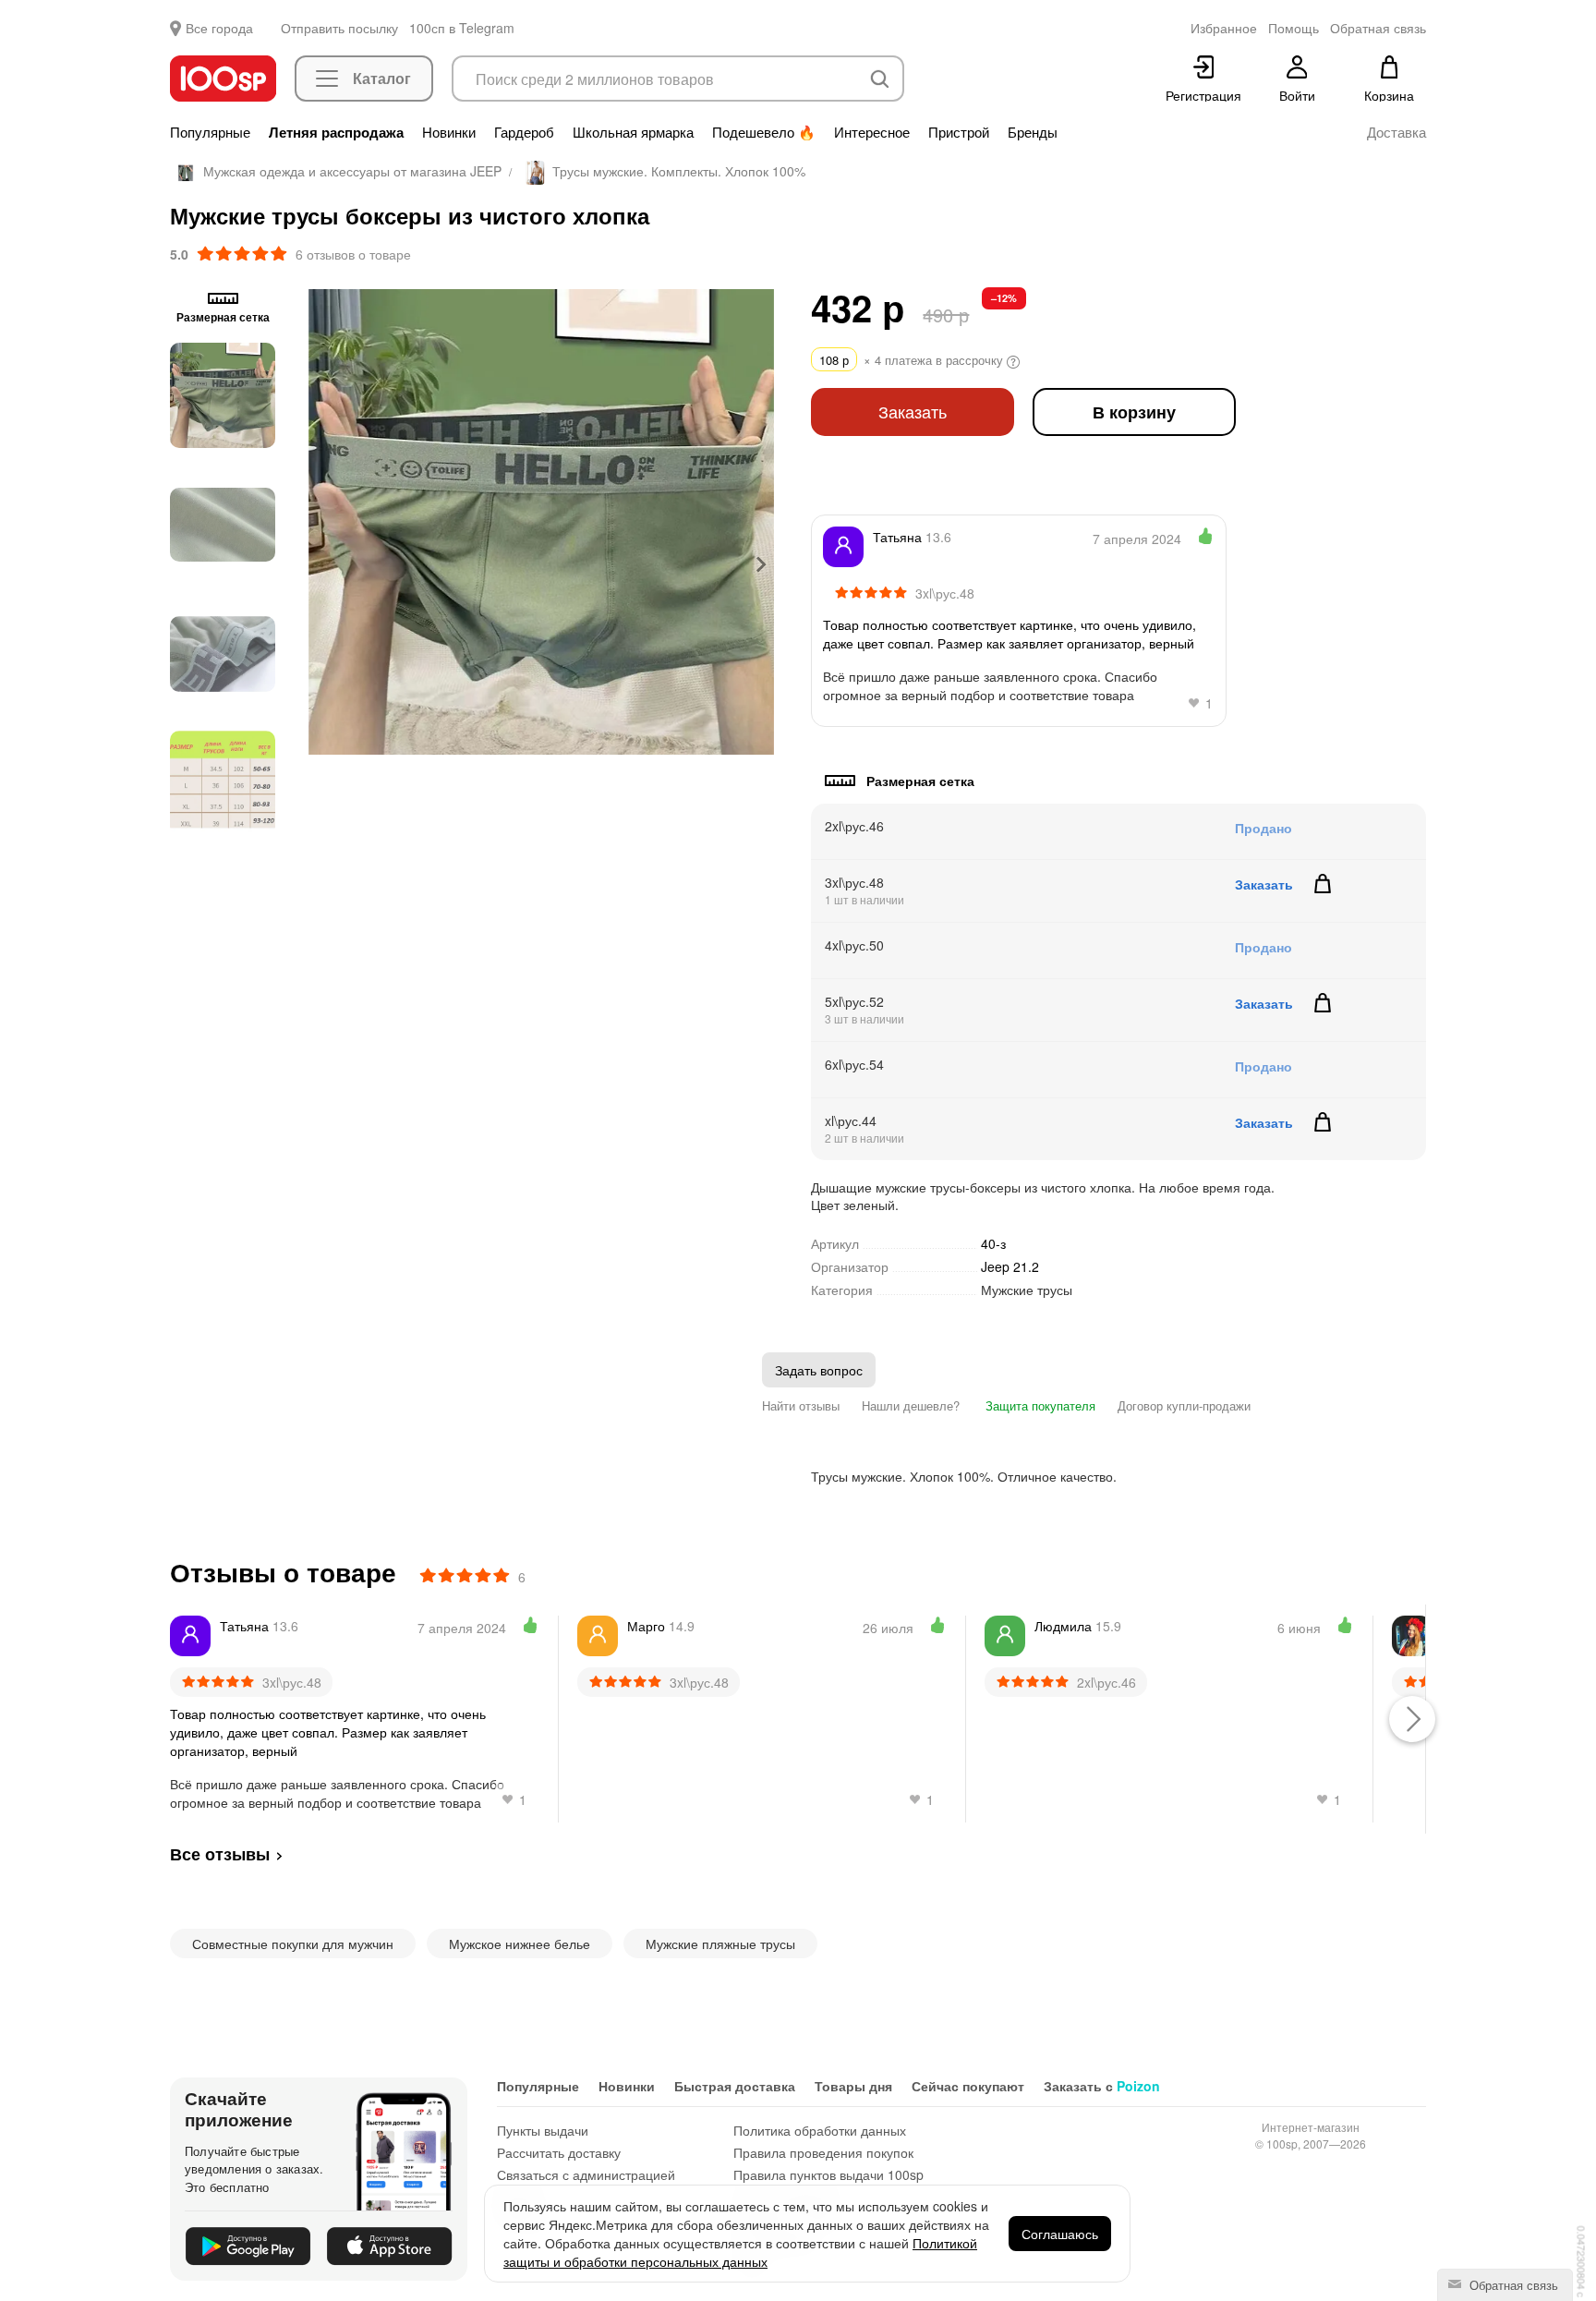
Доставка (1396, 132)
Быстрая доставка (735, 2086)
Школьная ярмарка (633, 132)
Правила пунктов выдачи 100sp (828, 2174)
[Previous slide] (322, 564)
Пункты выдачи (543, 2130)
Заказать (913, 412)
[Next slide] (760, 564)
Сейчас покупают (968, 2086)
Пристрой (959, 132)
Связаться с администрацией (586, 2174)
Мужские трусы (1027, 1290)
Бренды (1033, 132)
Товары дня (853, 2086)
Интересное (872, 132)
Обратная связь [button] (1378, 28)
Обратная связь (1512, 2285)
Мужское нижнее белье (520, 1944)
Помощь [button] (1294, 28)
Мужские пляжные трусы (720, 1944)
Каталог (382, 78)
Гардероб (524, 132)
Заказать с (1102, 2086)
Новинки (449, 132)
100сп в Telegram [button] (462, 28)
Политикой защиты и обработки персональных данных (740, 2252)
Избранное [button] (1224, 28)
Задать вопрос (819, 1370)
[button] (223, 395)
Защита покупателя (1039, 1405)
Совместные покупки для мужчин (293, 1944)
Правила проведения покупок (823, 2152)
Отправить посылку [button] (339, 28)
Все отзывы (220, 1854)
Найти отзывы (801, 1405)
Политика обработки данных (820, 2130)
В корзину (1134, 412)
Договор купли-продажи (1184, 1405)
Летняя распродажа (336, 132)
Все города (219, 28)
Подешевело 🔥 (764, 132)
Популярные (210, 132)
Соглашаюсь (1060, 2234)
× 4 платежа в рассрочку (913, 360)
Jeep (1010, 1266)
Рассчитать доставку (559, 2152)
